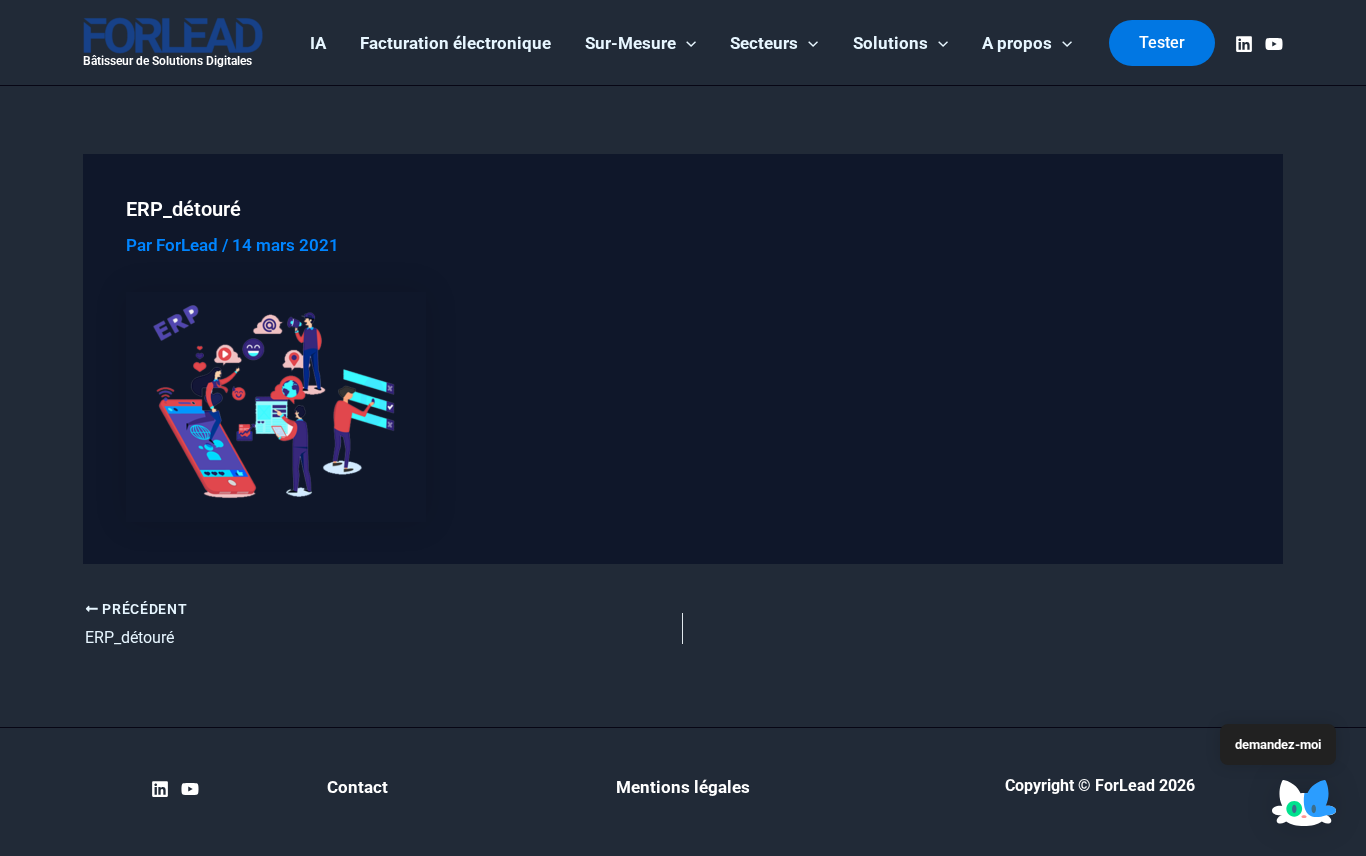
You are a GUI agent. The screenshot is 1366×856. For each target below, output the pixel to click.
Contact (357, 787)
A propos (1017, 43)
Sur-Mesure (630, 43)
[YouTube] (1274, 44)
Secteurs (764, 43)
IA (318, 43)
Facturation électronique (455, 43)
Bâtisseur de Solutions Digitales (167, 61)
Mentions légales (683, 787)
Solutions (890, 43)
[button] (686, 43)
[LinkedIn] (1244, 44)
